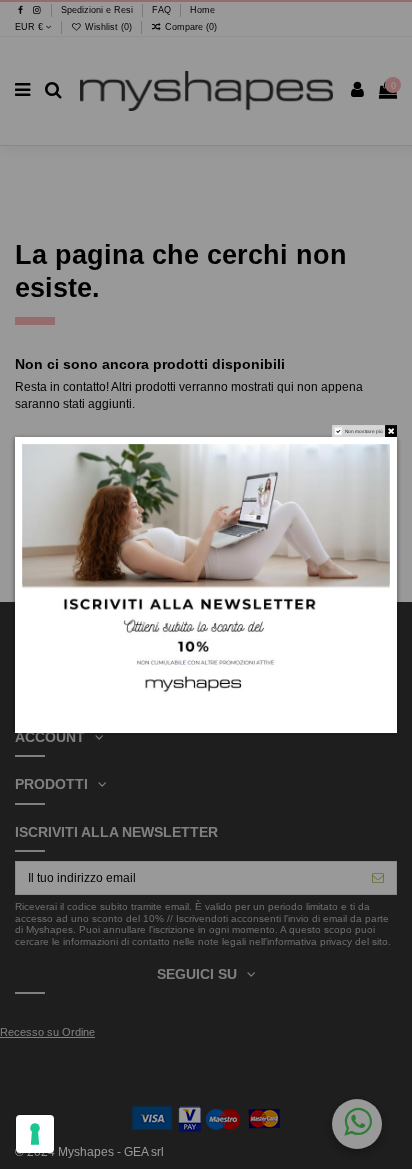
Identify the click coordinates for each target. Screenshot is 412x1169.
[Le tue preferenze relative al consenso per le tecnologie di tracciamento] (35, 1134)
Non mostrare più (364, 430)
